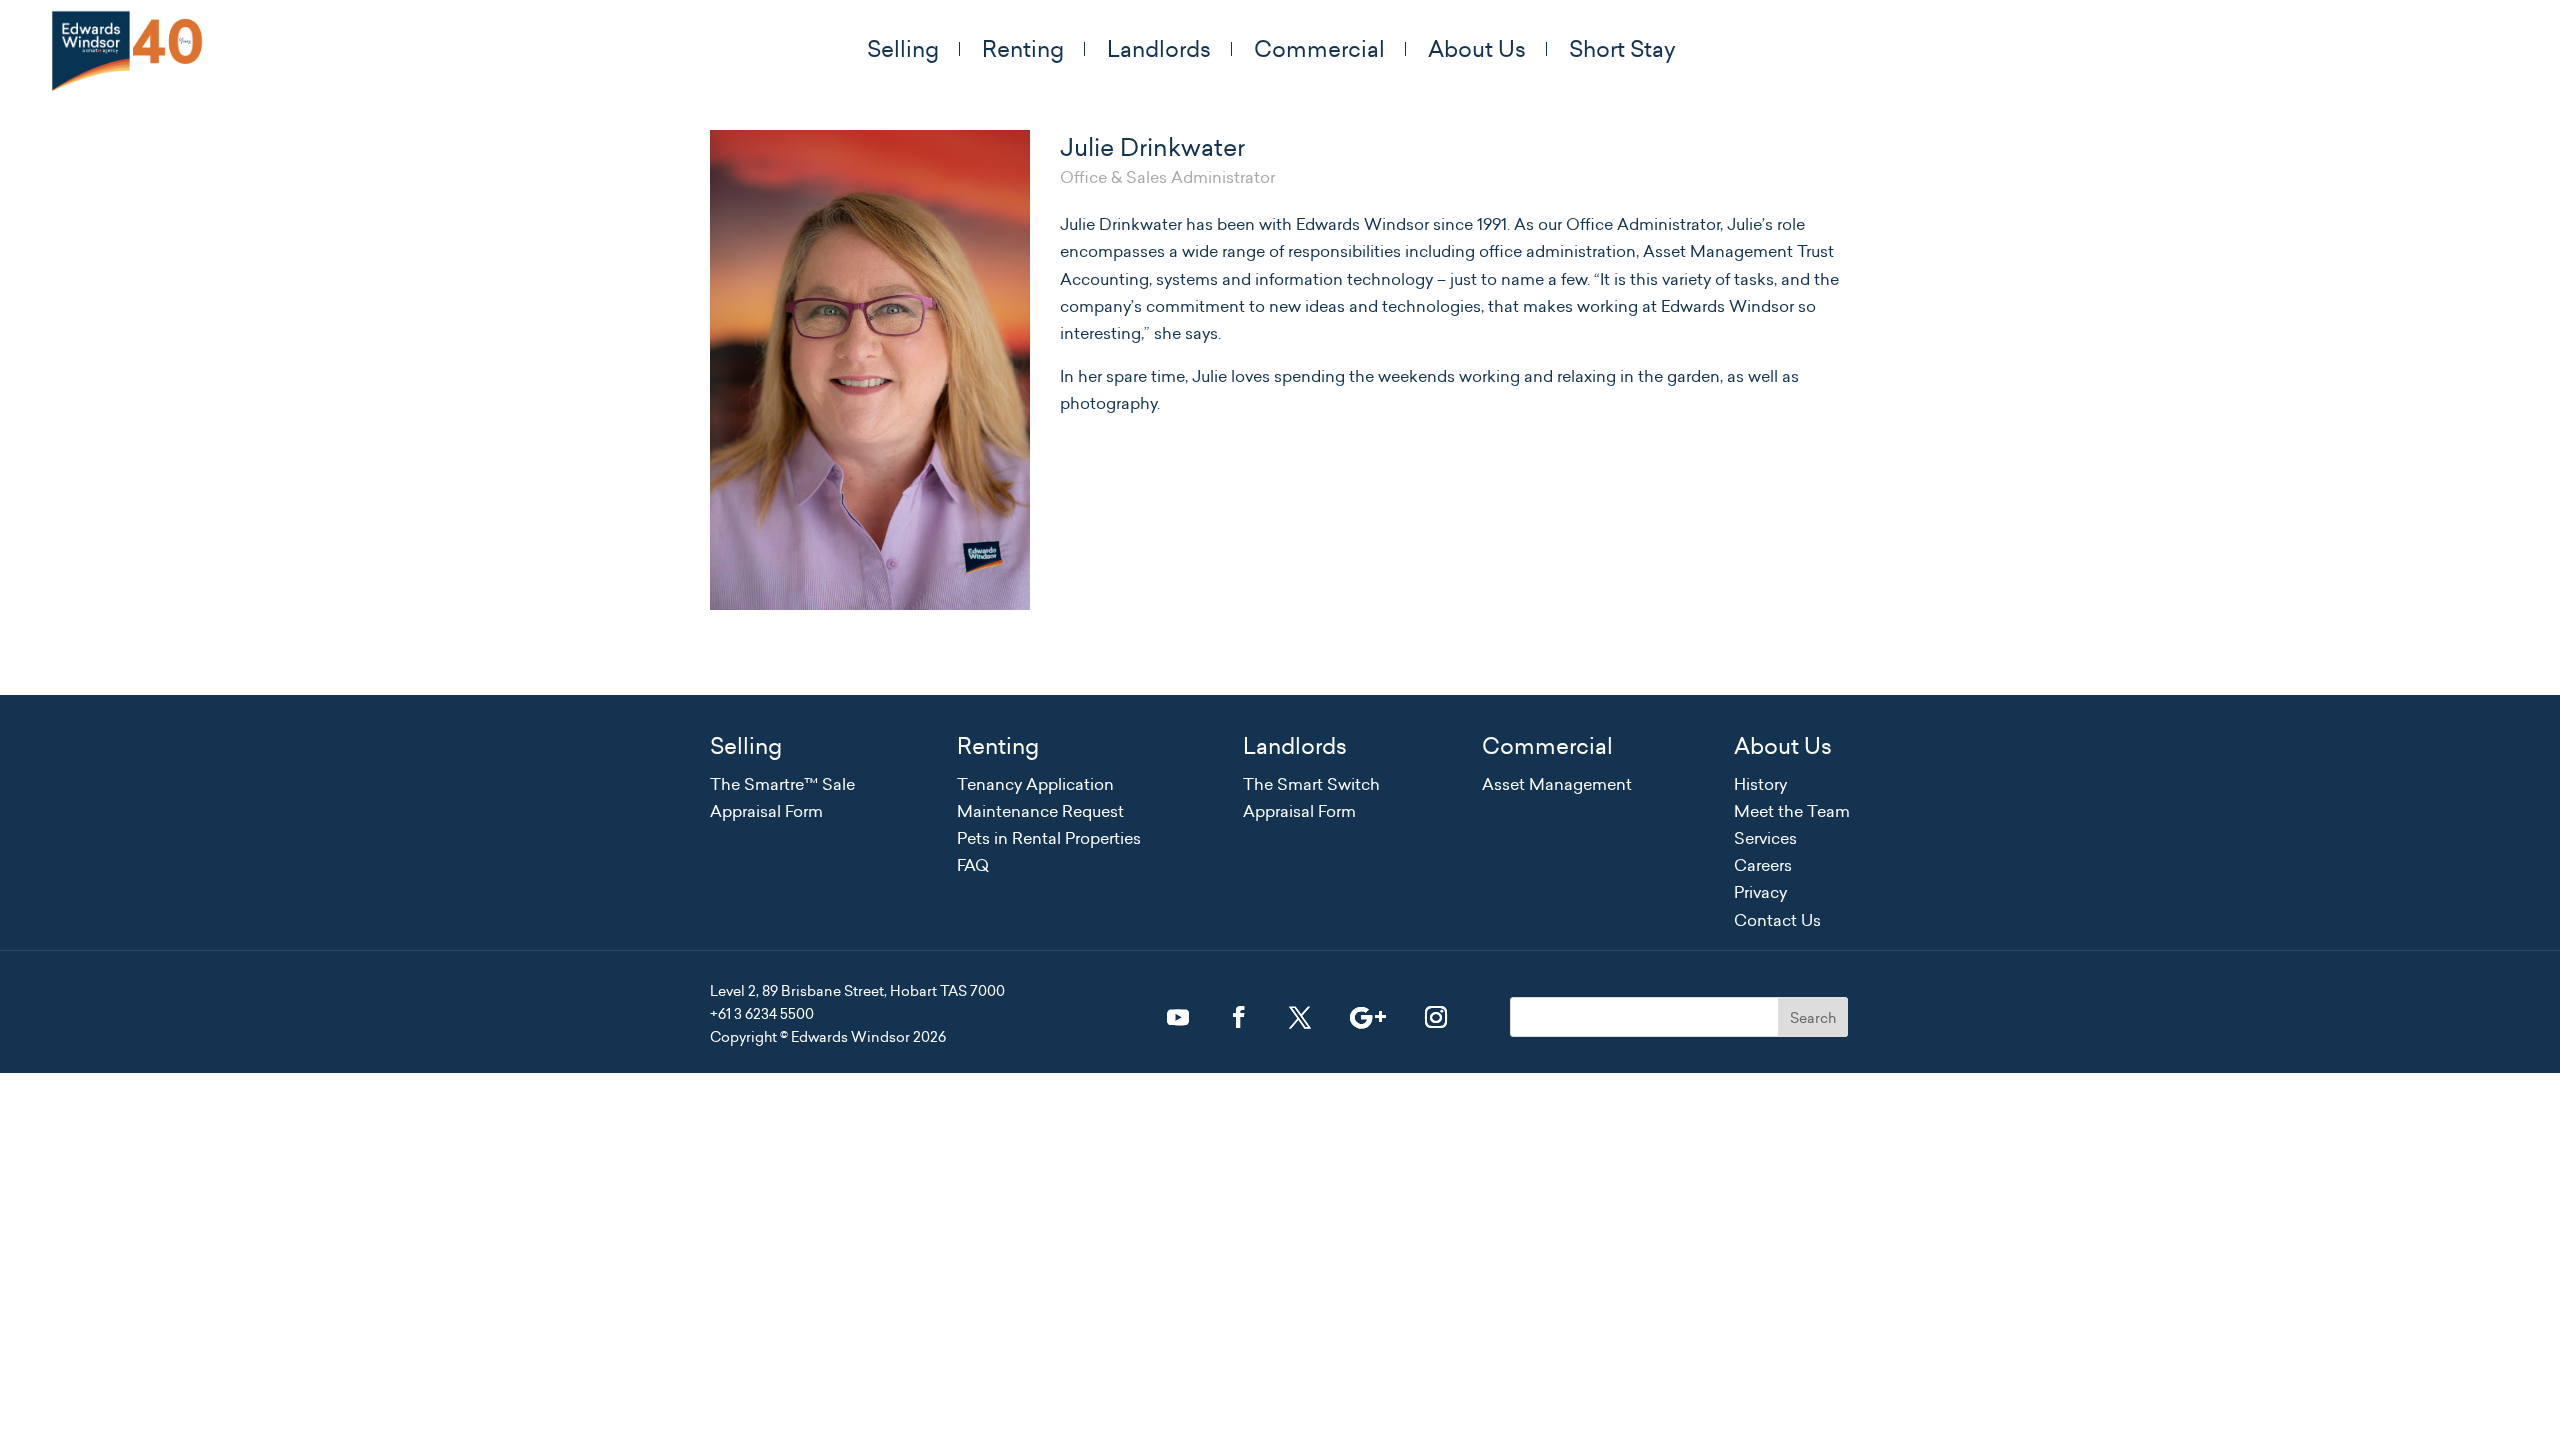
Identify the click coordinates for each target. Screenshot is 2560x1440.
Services (1765, 838)
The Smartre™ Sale (782, 784)
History (1760, 784)
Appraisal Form (766, 811)
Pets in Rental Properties (1049, 838)
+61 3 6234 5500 (762, 1014)
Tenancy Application (1035, 784)
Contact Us (1777, 920)
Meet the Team (1792, 811)
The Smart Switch (1311, 784)
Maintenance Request (1040, 811)
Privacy (1760, 892)
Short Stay (1622, 49)
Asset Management (1557, 784)
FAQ (973, 865)
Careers (1763, 865)
